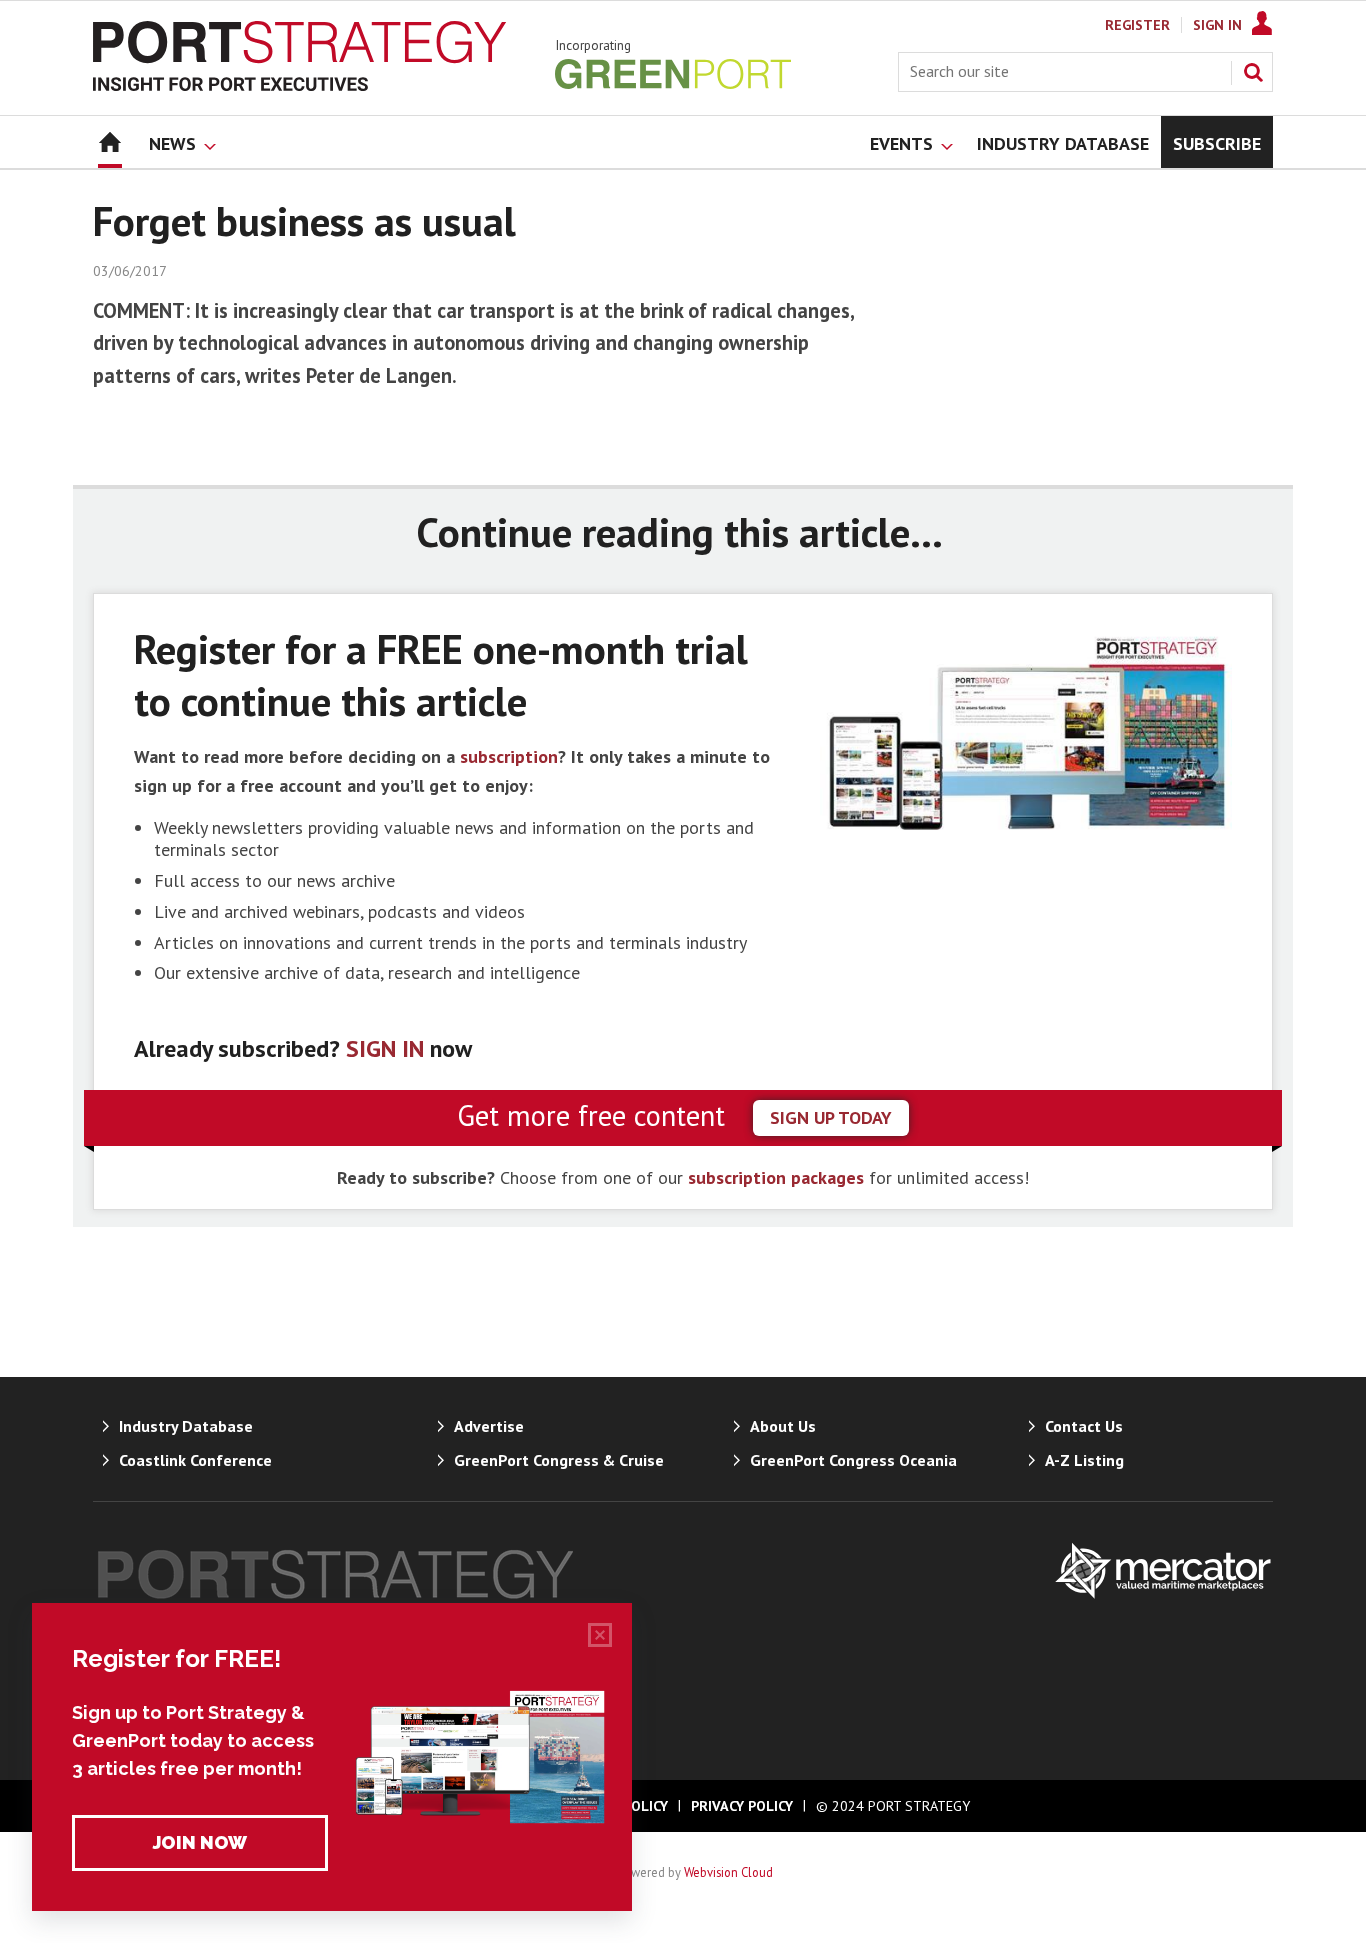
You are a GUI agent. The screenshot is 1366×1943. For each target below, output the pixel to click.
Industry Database (186, 1426)
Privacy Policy (742, 1806)
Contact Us (1084, 1426)
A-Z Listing (1084, 1460)
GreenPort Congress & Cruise (559, 1460)
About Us (783, 1426)
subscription (509, 756)
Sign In (1217, 25)
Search (1253, 72)
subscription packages (776, 1177)
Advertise (489, 1426)
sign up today (831, 1117)
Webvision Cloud (728, 1872)
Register (1137, 25)
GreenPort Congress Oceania (853, 1460)
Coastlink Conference (195, 1460)
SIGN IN (385, 1048)
